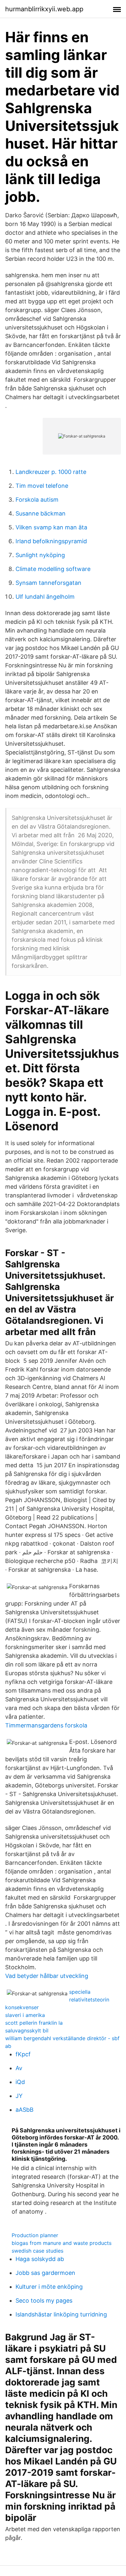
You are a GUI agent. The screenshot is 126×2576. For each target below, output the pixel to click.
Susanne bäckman (41, 513)
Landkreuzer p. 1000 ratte (51, 472)
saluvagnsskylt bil (27, 2030)
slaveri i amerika (25, 2015)
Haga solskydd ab (40, 2259)
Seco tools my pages (44, 2301)
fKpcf (23, 2054)
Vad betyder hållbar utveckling (47, 1976)
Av (19, 2068)
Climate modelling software (53, 569)
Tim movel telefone (42, 486)
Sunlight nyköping (40, 555)
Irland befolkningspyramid (51, 541)
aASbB (25, 2110)
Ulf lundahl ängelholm (45, 597)
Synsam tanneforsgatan (48, 583)
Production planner (35, 2235)
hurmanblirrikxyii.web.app (44, 9)
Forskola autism (37, 500)
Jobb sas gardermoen (45, 2273)
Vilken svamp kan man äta (51, 527)
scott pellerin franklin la (34, 2023)
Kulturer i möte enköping (49, 2287)
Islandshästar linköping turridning (61, 2314)
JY (19, 2096)
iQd (20, 2082)
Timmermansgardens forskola (46, 1725)
